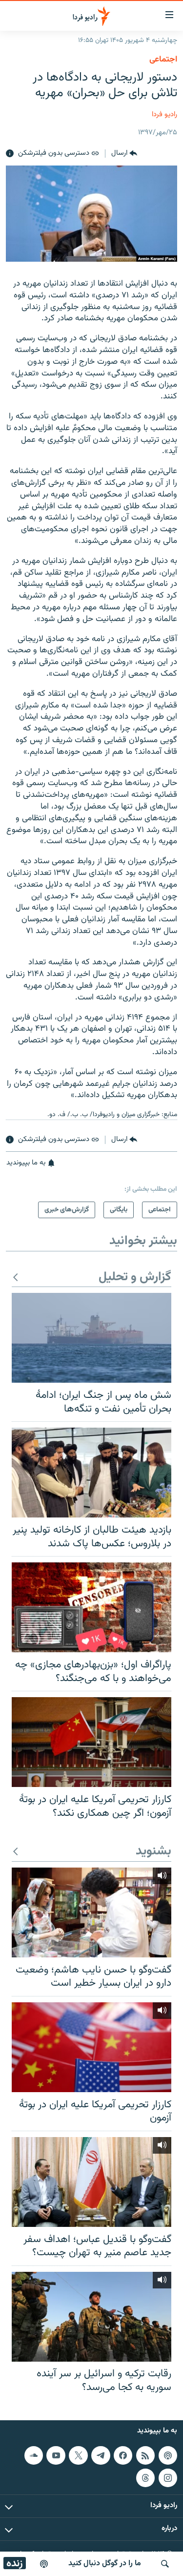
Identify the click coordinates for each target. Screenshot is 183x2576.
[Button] (124, 154)
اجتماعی (163, 60)
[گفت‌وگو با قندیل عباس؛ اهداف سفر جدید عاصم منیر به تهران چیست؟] (91, 2182)
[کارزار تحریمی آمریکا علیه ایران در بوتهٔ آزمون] (91, 2047)
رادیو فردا (164, 114)
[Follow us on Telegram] (101, 2455)
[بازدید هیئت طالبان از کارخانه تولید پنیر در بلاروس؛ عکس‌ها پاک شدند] (91, 1473)
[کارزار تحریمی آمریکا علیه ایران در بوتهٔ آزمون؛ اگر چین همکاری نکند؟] (91, 1742)
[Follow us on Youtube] (56, 2455)
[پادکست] (44, 2564)
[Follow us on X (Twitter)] (78, 2455)
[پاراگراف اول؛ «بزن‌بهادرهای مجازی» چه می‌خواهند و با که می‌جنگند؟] (91, 1607)
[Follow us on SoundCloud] (34, 2455)
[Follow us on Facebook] (123, 2455)
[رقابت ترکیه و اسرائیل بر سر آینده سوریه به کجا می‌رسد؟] (91, 2317)
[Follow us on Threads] (145, 2477)
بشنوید (153, 1852)
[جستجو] (165, 2564)
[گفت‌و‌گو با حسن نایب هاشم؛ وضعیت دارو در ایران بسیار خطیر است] (91, 1912)
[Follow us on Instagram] (168, 2477)
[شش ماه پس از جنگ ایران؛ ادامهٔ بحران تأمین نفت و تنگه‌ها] (91, 1338)
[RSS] (145, 2455)
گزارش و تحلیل (135, 1278)
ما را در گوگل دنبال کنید (105, 2564)
